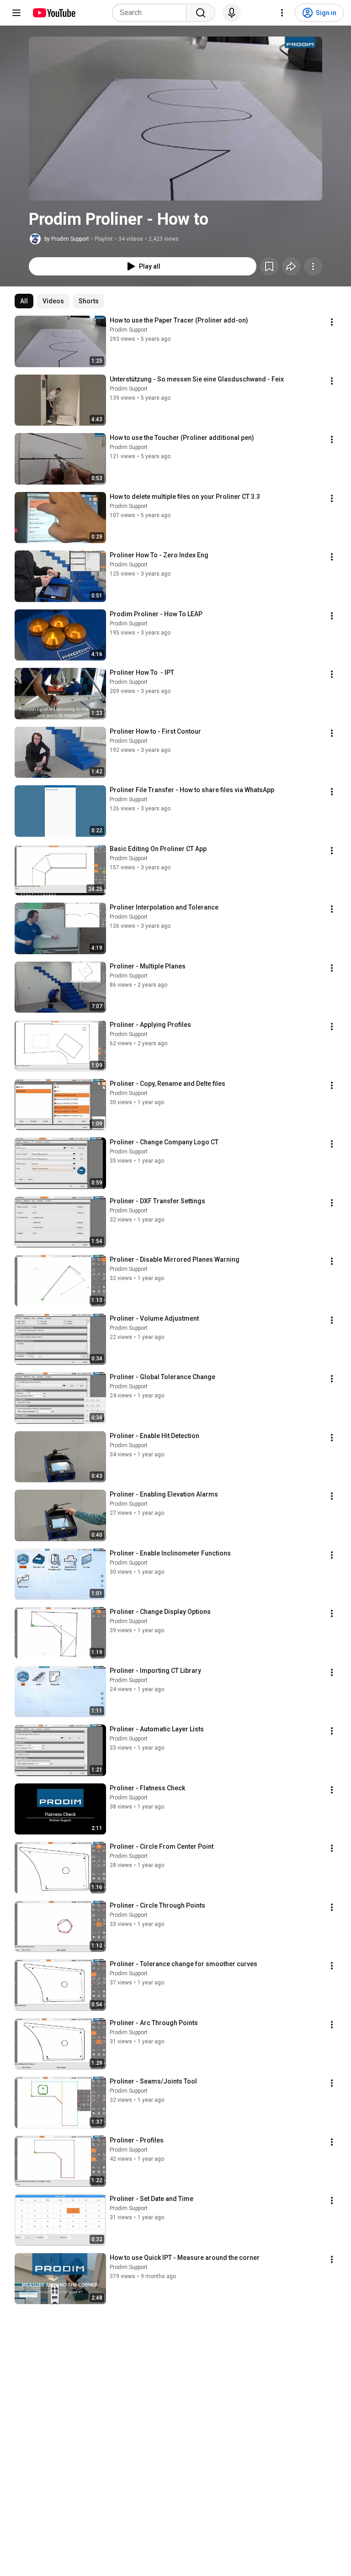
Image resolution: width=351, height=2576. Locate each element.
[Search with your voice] (232, 13)
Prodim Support (129, 330)
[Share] (291, 266)
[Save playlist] (269, 266)
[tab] (24, 301)
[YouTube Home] (54, 13)
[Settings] (282, 13)
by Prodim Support (67, 239)
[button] (175, 119)
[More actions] (313, 266)
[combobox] (152, 13)
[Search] (201, 13)
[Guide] (16, 13)
